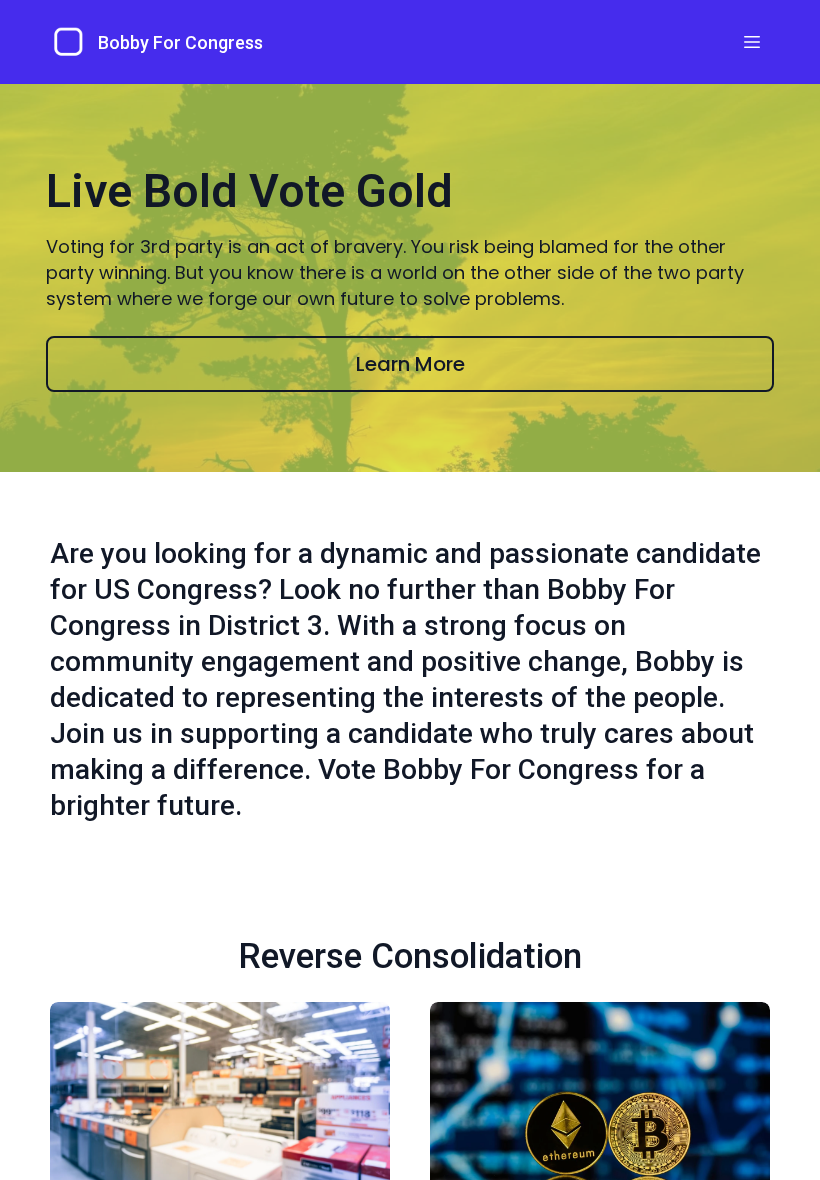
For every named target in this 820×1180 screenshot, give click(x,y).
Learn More (410, 364)
